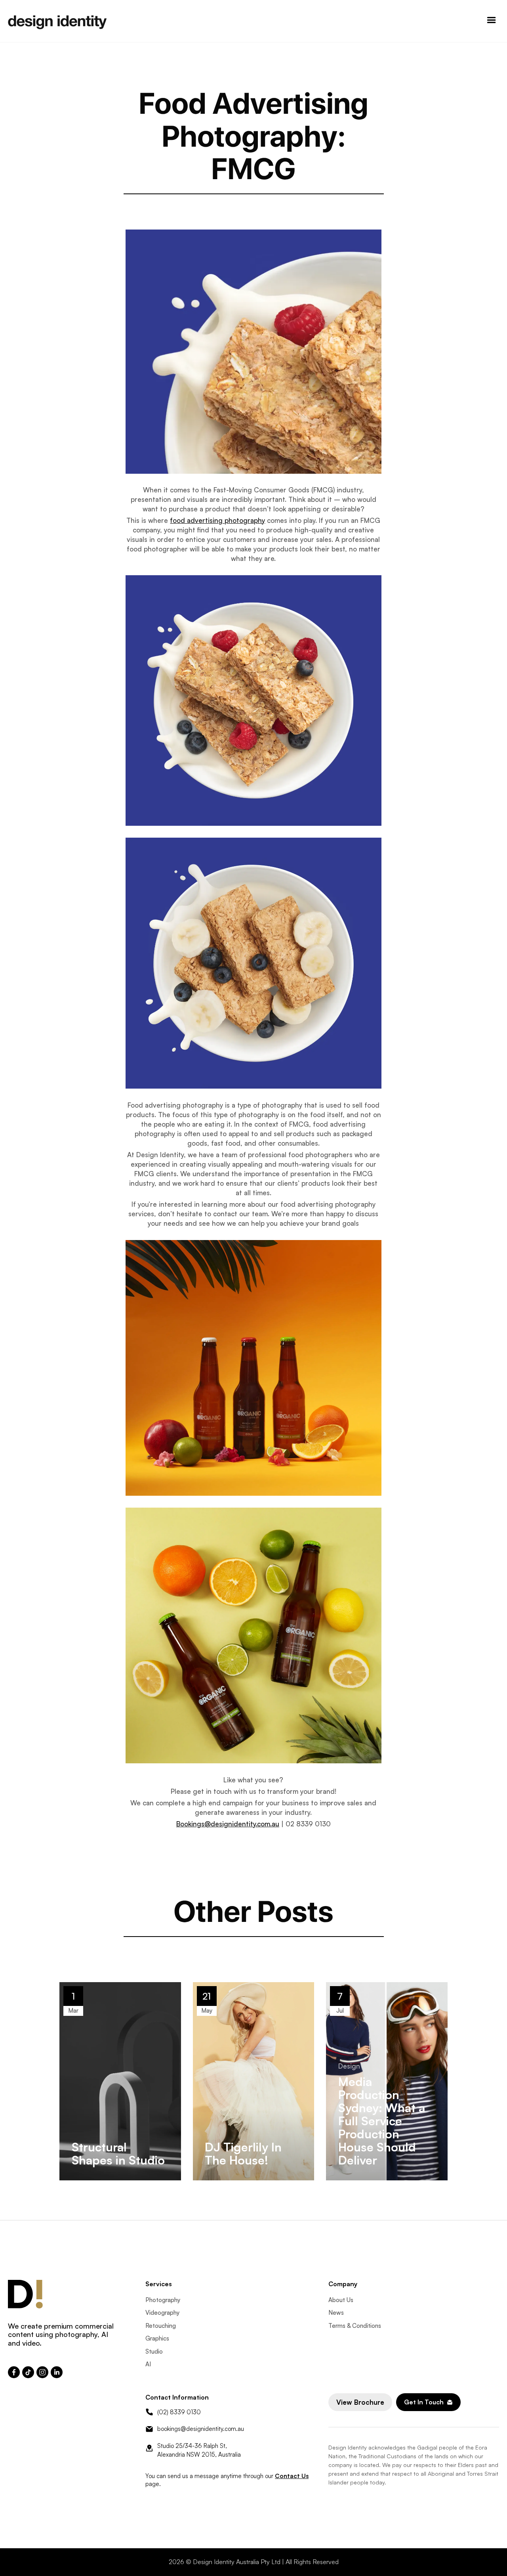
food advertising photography (217, 520)
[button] (492, 21)
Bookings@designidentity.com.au (228, 1824)
